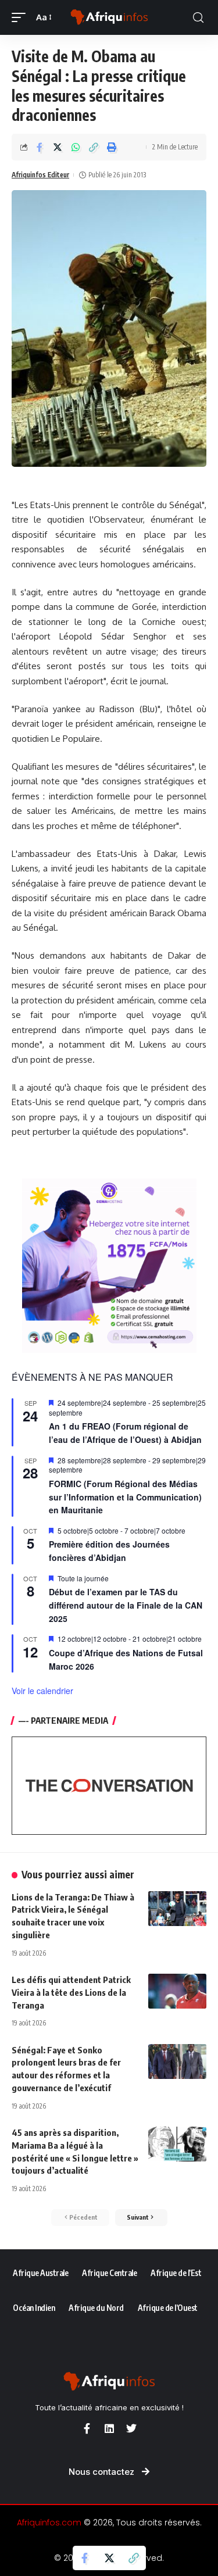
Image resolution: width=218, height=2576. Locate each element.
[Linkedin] (109, 2428)
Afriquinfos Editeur (40, 175)
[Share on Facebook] (40, 147)
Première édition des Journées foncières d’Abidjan (109, 1551)
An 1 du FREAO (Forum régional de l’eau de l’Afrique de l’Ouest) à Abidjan (125, 1433)
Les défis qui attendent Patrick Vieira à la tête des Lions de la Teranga (71, 1992)
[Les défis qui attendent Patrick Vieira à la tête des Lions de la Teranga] (177, 1991)
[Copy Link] (94, 147)
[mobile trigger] (22, 17)
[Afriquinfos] (109, 18)
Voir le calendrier (42, 1691)
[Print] (112, 147)
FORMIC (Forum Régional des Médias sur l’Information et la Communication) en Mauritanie (125, 1497)
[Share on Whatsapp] (76, 147)
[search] (198, 18)
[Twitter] (131, 2428)
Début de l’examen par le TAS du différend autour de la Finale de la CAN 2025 (126, 1605)
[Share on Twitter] (58, 147)
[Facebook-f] (87, 2428)
